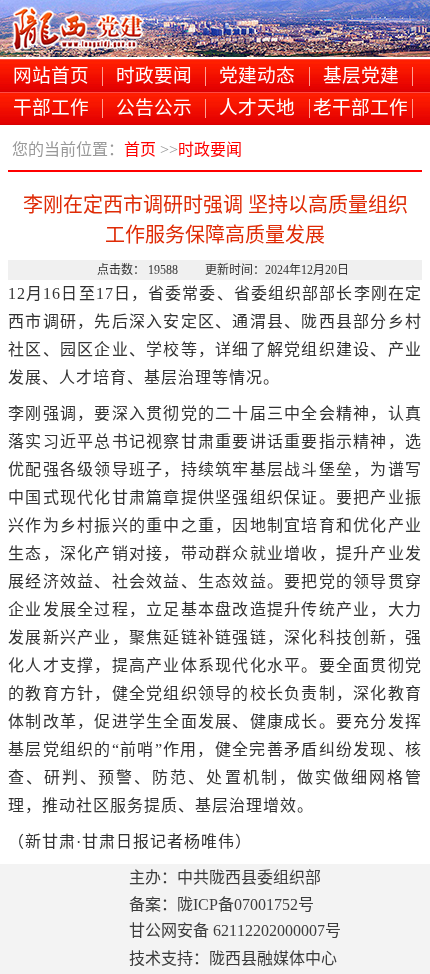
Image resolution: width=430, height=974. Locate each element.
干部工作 (51, 108)
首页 (140, 149)
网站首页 (51, 76)
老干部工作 (360, 108)
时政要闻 (154, 76)
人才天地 (257, 108)
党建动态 (257, 76)
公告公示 (154, 108)
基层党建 (361, 76)
